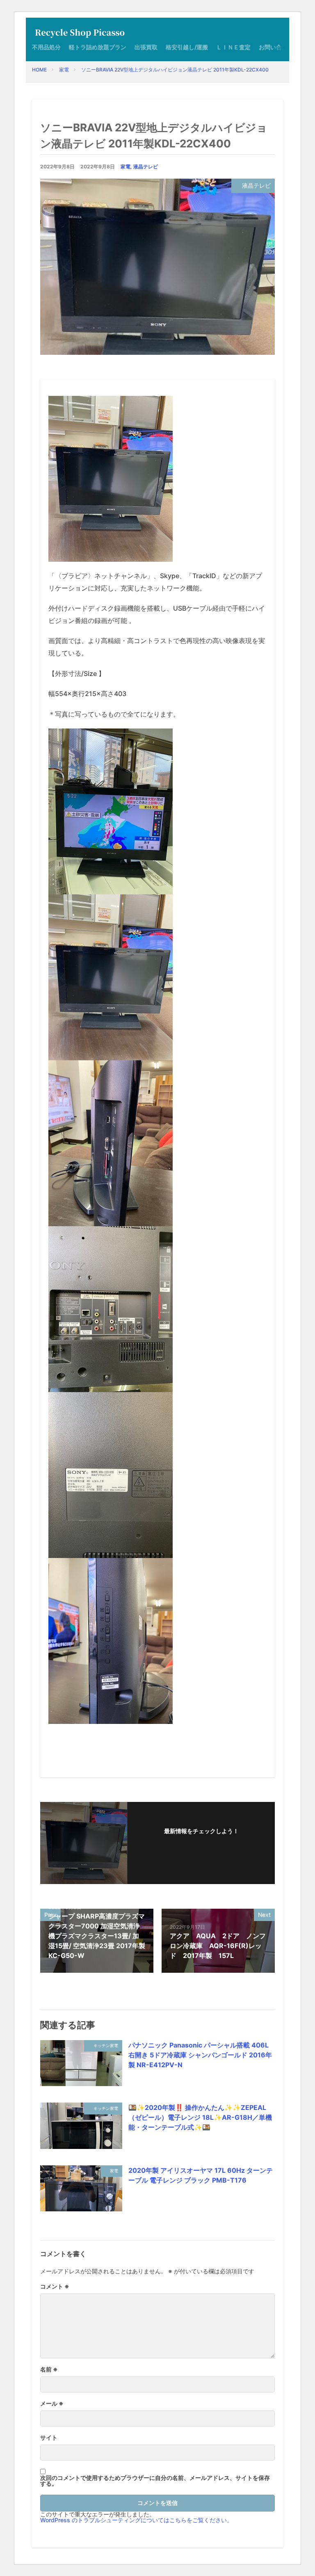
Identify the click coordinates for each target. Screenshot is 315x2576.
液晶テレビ (146, 167)
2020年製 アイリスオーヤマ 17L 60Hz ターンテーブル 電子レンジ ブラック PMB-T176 (201, 2175)
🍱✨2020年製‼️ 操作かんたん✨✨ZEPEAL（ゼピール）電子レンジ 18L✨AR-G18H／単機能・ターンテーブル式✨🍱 (200, 2117)
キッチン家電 (106, 2045)
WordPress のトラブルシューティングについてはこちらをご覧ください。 (136, 2520)
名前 (49, 2369)
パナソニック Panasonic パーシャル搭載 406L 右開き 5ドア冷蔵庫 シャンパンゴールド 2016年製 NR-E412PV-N (200, 2055)
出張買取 (146, 47)
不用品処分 (46, 47)
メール (52, 2404)
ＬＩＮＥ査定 (233, 47)
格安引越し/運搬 (187, 47)
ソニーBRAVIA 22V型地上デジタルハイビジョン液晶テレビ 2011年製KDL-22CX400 (175, 70)
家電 (64, 70)
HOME (39, 70)
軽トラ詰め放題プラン (98, 47)
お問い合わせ (276, 47)
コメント (55, 2286)
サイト (49, 2438)
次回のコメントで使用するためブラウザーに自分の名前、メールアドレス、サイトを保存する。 (155, 2481)
